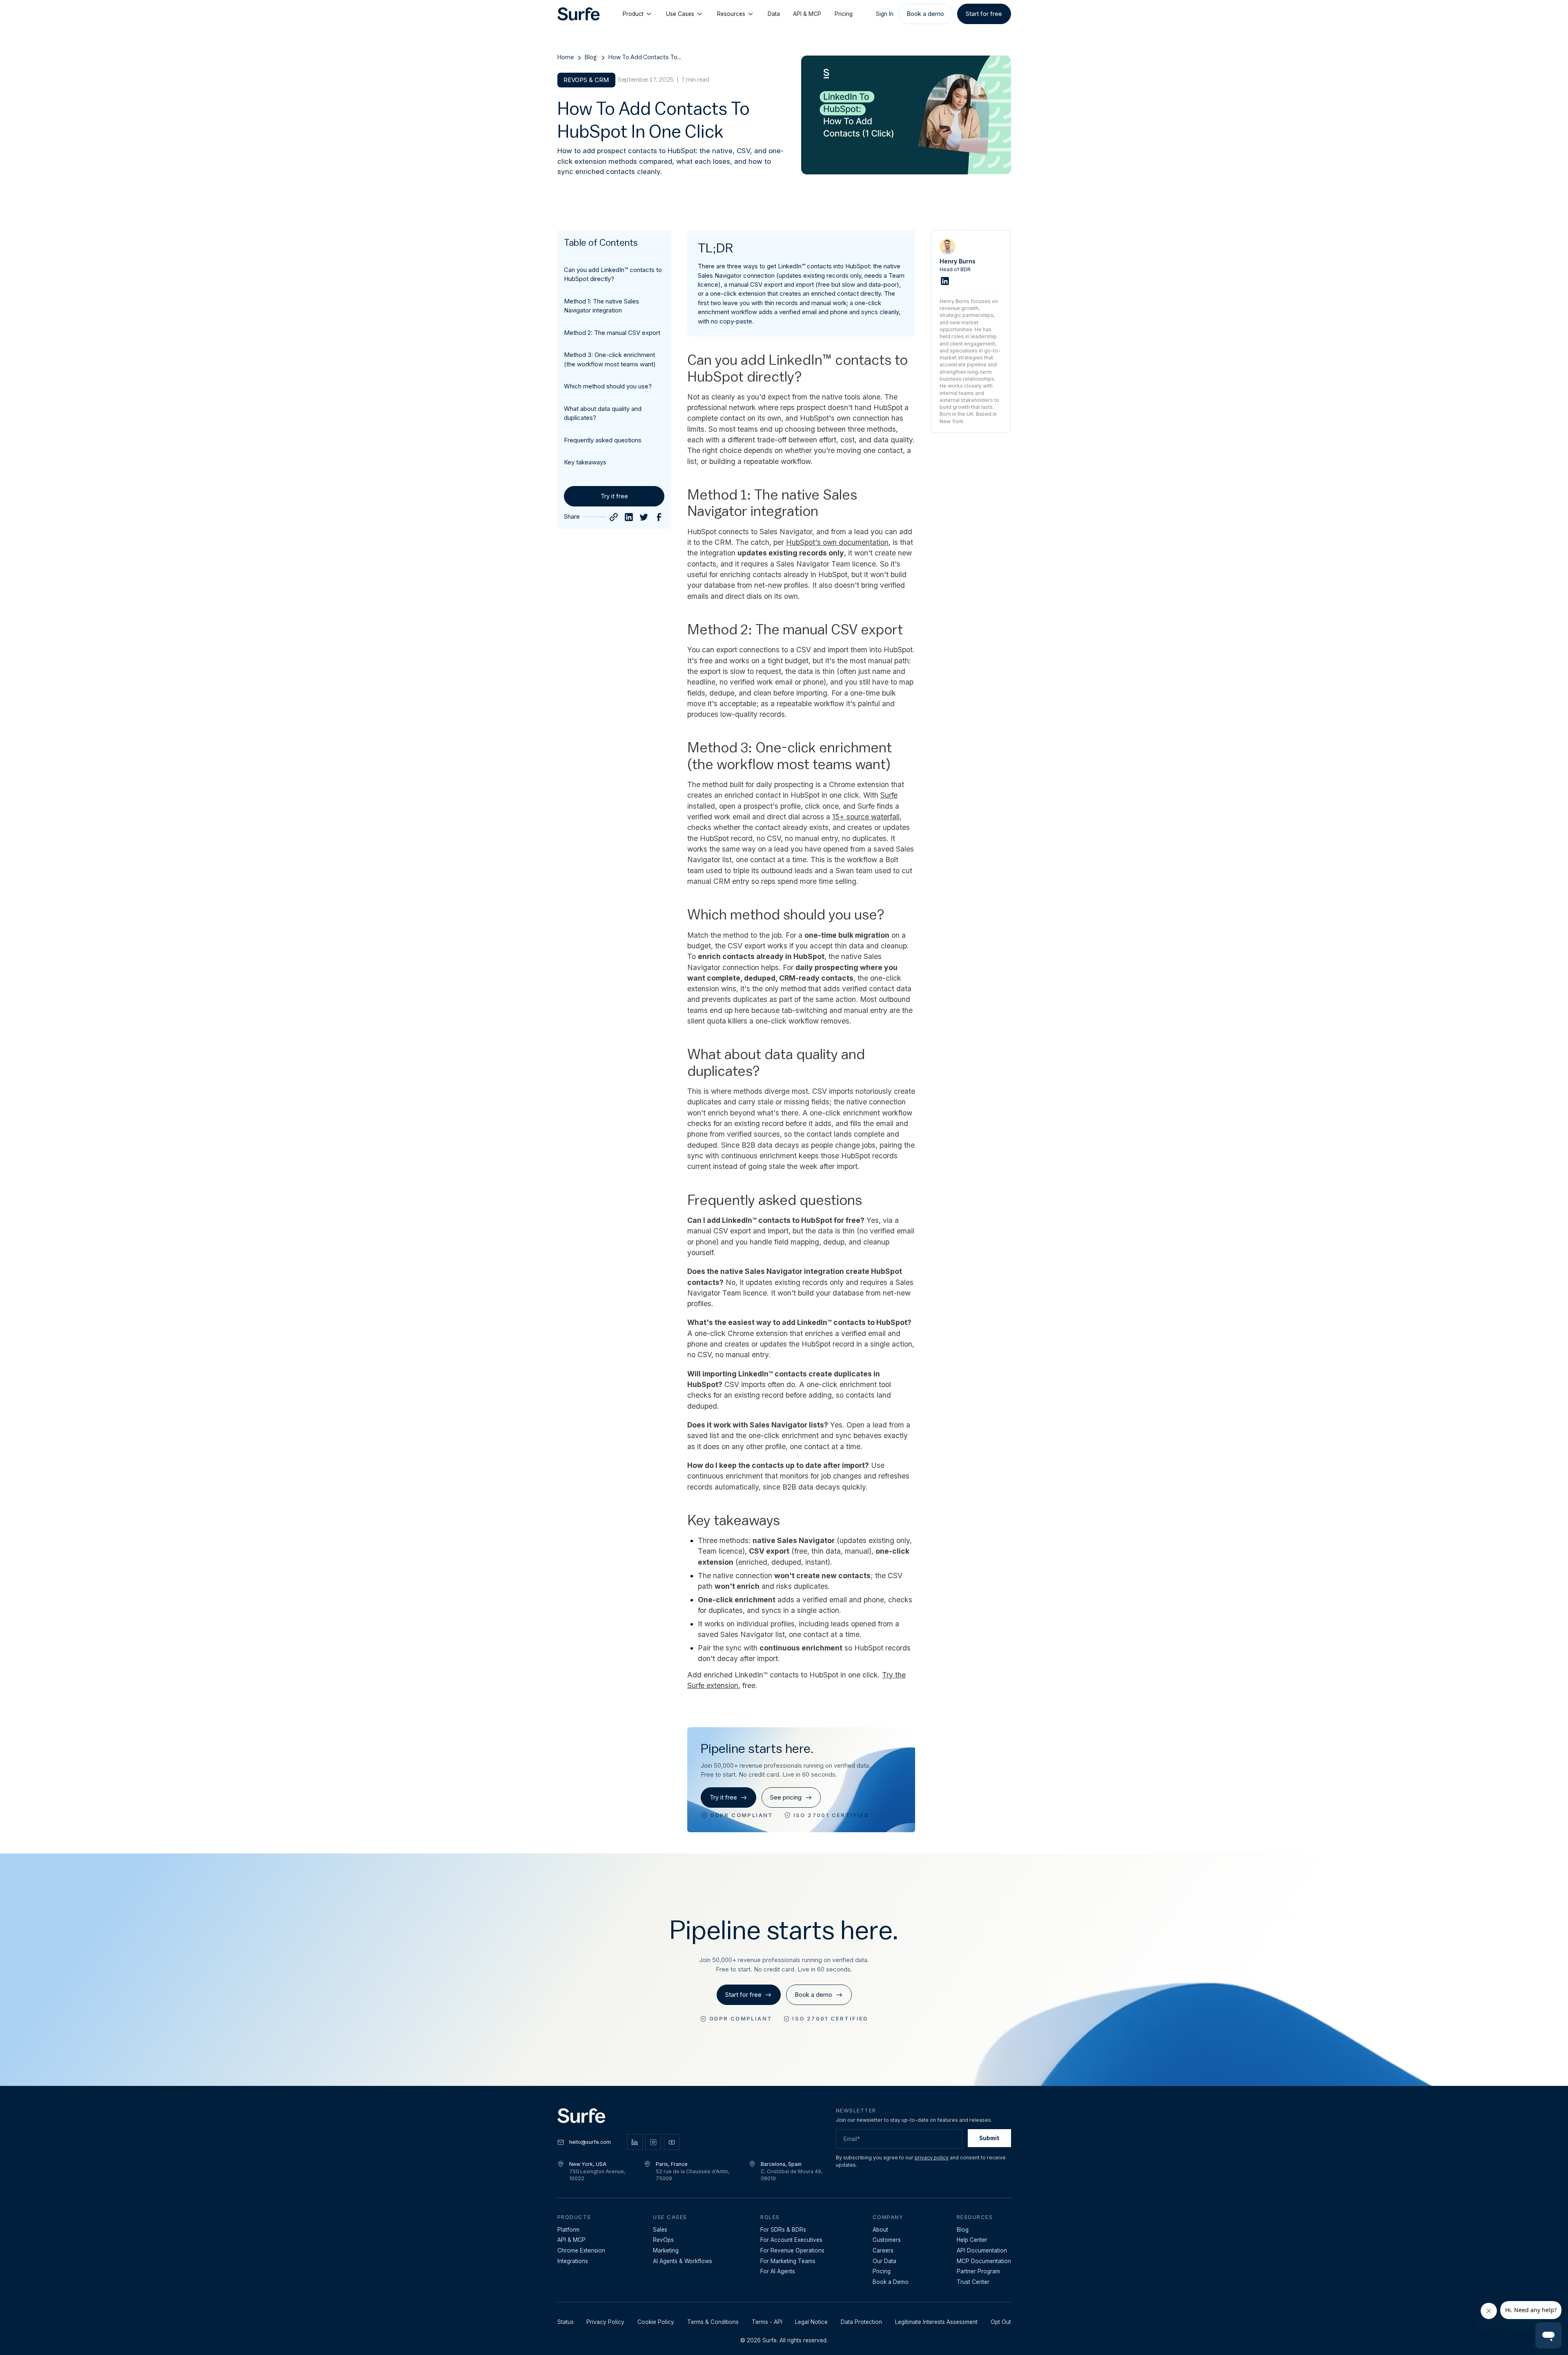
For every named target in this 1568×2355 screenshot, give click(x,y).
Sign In (885, 14)
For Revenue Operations (792, 2250)
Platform (568, 2230)
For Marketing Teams (788, 2261)
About (880, 2230)
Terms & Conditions (713, 2322)
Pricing (844, 14)
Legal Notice (811, 2322)
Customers (887, 2240)
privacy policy (932, 2158)
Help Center (972, 2240)
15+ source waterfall (866, 817)
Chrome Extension (581, 2250)
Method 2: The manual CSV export (612, 333)
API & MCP (807, 14)
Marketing (666, 2250)
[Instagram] (653, 2142)
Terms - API (767, 2322)
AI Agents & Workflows (683, 2261)
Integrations (573, 2261)
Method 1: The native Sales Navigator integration (601, 306)
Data (774, 14)
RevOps (663, 2240)
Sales (660, 2230)
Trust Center (973, 2282)
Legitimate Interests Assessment (936, 2322)
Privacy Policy (605, 2322)
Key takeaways (585, 462)
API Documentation (982, 2250)
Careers (883, 2250)
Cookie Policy (656, 2322)
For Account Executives (791, 2240)
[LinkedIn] (629, 517)
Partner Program (978, 2271)
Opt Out (1001, 2322)
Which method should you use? (608, 386)
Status (566, 2322)
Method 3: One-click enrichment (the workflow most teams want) (610, 359)
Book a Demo (891, 2282)
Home (566, 57)
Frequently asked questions (603, 440)
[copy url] (614, 517)
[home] (579, 14)
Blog (591, 57)
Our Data (884, 2261)
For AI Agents (778, 2271)
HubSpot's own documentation (837, 542)
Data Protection (861, 2322)
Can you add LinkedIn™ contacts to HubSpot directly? (613, 274)
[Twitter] (644, 517)
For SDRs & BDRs (783, 2230)
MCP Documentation (984, 2261)
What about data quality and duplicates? (603, 413)
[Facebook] (659, 517)
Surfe (889, 795)
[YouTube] (672, 2142)
